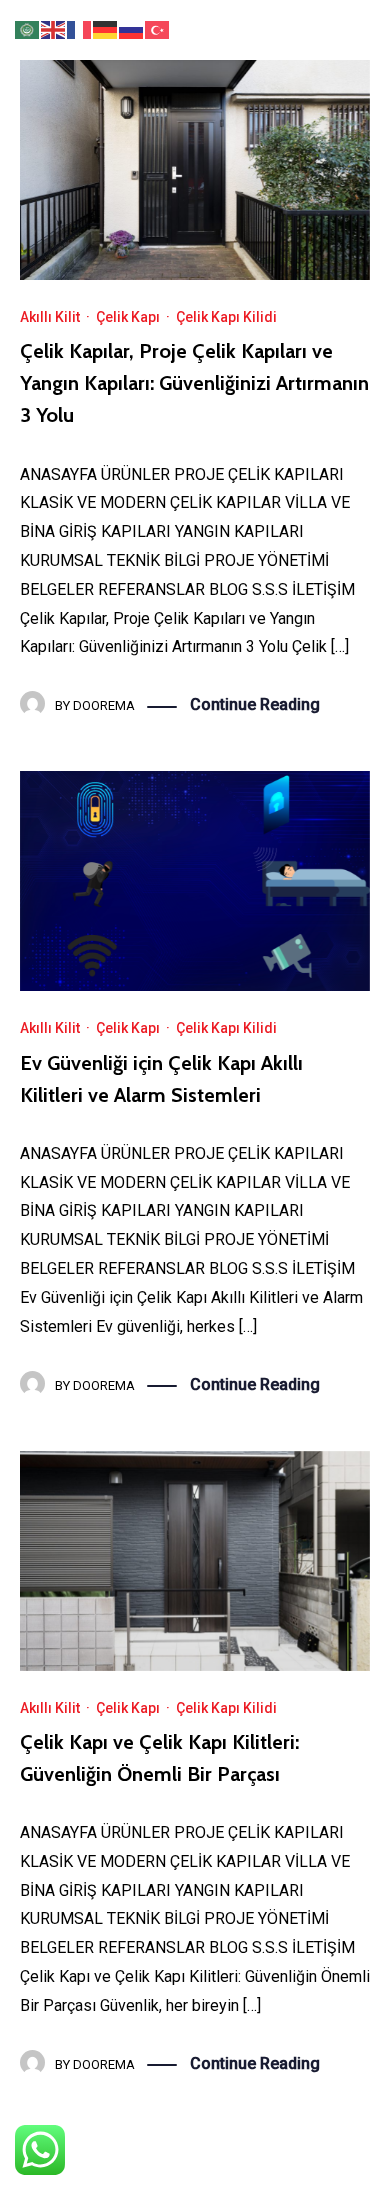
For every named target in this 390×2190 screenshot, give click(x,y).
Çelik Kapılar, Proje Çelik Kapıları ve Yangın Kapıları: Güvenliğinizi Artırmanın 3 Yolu (194, 383)
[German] (106, 28)
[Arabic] (28, 28)
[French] (80, 28)
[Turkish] (158, 28)
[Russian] (132, 28)
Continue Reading (255, 704)
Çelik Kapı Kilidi (226, 317)
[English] (54, 28)
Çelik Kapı (128, 317)
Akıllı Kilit (50, 317)
